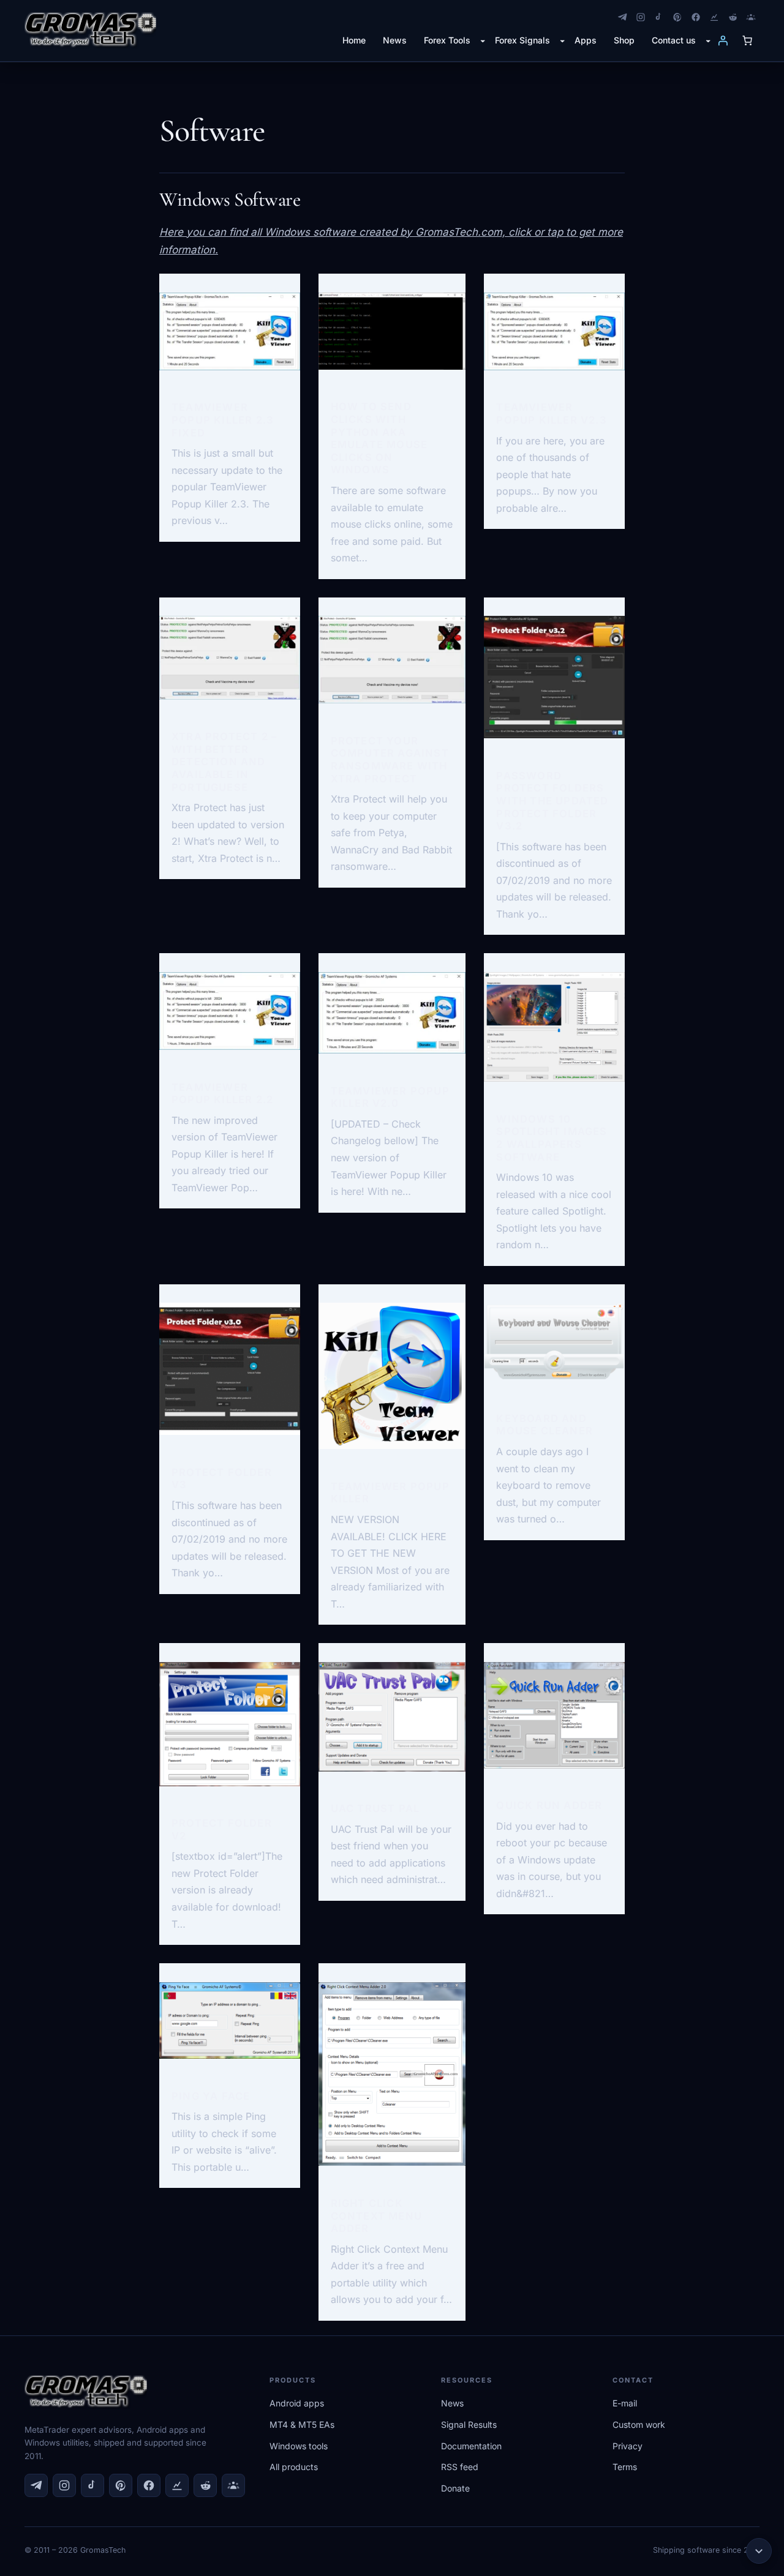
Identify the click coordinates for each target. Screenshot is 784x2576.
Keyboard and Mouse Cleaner (545, 1425)
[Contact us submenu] (708, 40)
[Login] (723, 40)
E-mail (625, 2403)
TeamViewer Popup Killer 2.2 (222, 1094)
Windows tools (299, 2446)
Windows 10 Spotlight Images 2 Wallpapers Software (552, 1138)
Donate (455, 2488)
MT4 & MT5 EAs (302, 2424)
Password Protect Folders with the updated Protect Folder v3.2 (552, 801)
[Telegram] (622, 17)
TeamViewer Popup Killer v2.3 (551, 414)
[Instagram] (641, 17)
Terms (625, 2467)
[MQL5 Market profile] (751, 17)
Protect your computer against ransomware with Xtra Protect (390, 760)
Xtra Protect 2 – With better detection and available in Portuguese (224, 762)
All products (294, 2467)
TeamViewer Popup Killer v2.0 (390, 1097)
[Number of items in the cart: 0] (747, 40)
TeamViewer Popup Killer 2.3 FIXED (223, 420)
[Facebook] (696, 17)
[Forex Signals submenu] (562, 40)
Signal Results (469, 2424)
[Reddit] (733, 17)
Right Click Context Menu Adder (376, 2216)
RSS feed (460, 2467)
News (452, 2403)
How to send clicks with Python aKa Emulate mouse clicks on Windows (379, 438)
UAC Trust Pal (375, 1808)
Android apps (297, 2403)
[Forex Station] (714, 17)
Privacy (628, 2446)
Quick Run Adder (549, 1805)
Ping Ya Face (211, 2096)
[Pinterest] (677, 17)
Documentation (471, 2446)
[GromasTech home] (90, 31)
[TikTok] (659, 17)
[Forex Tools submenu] (483, 40)
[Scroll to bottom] (759, 2551)
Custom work (639, 2424)
